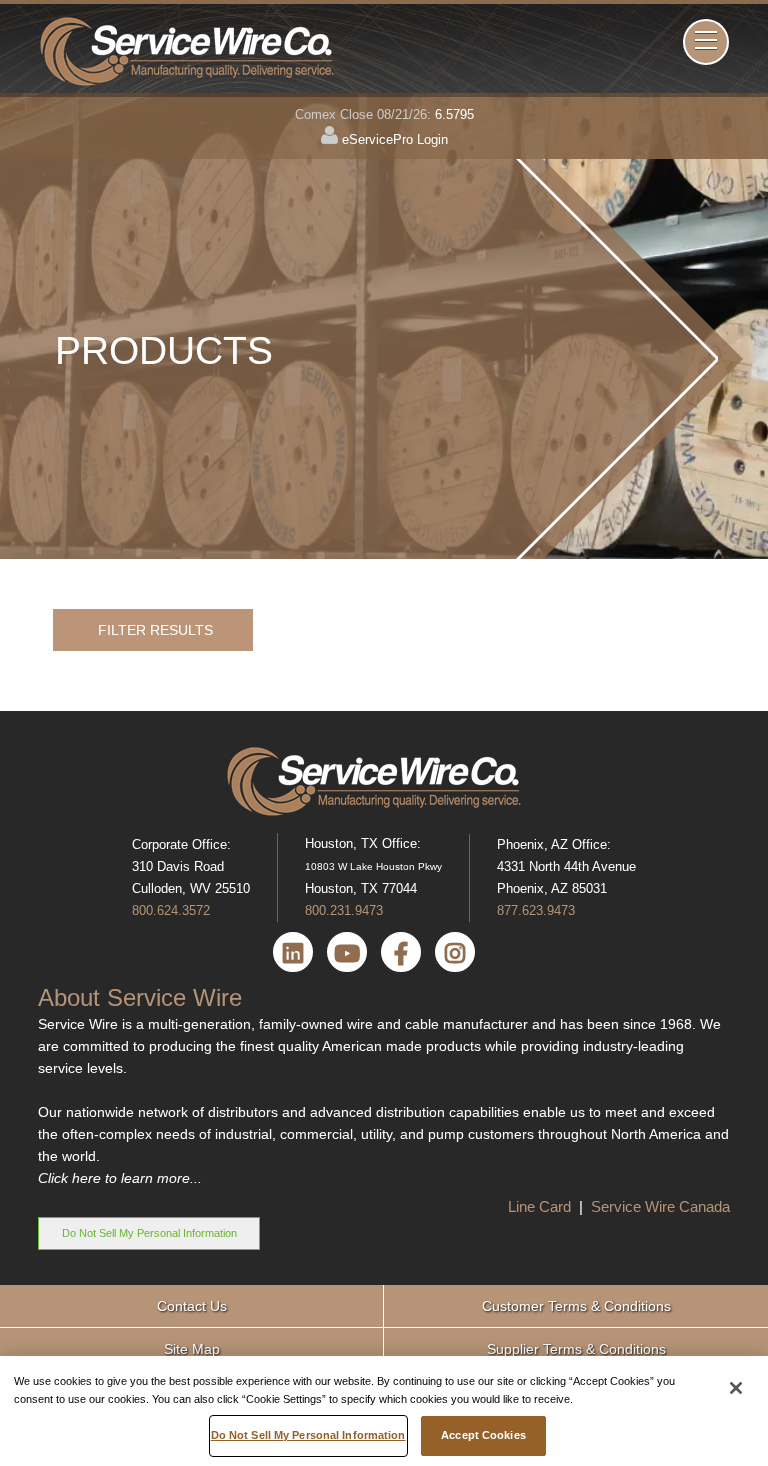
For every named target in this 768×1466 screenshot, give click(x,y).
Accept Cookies (483, 1435)
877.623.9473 (536, 910)
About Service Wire (140, 997)
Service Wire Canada (660, 1206)
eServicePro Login (395, 139)
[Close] (736, 1388)
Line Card (541, 1206)
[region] (384, 1411)
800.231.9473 (344, 910)
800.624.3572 (171, 910)
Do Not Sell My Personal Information (149, 1233)
